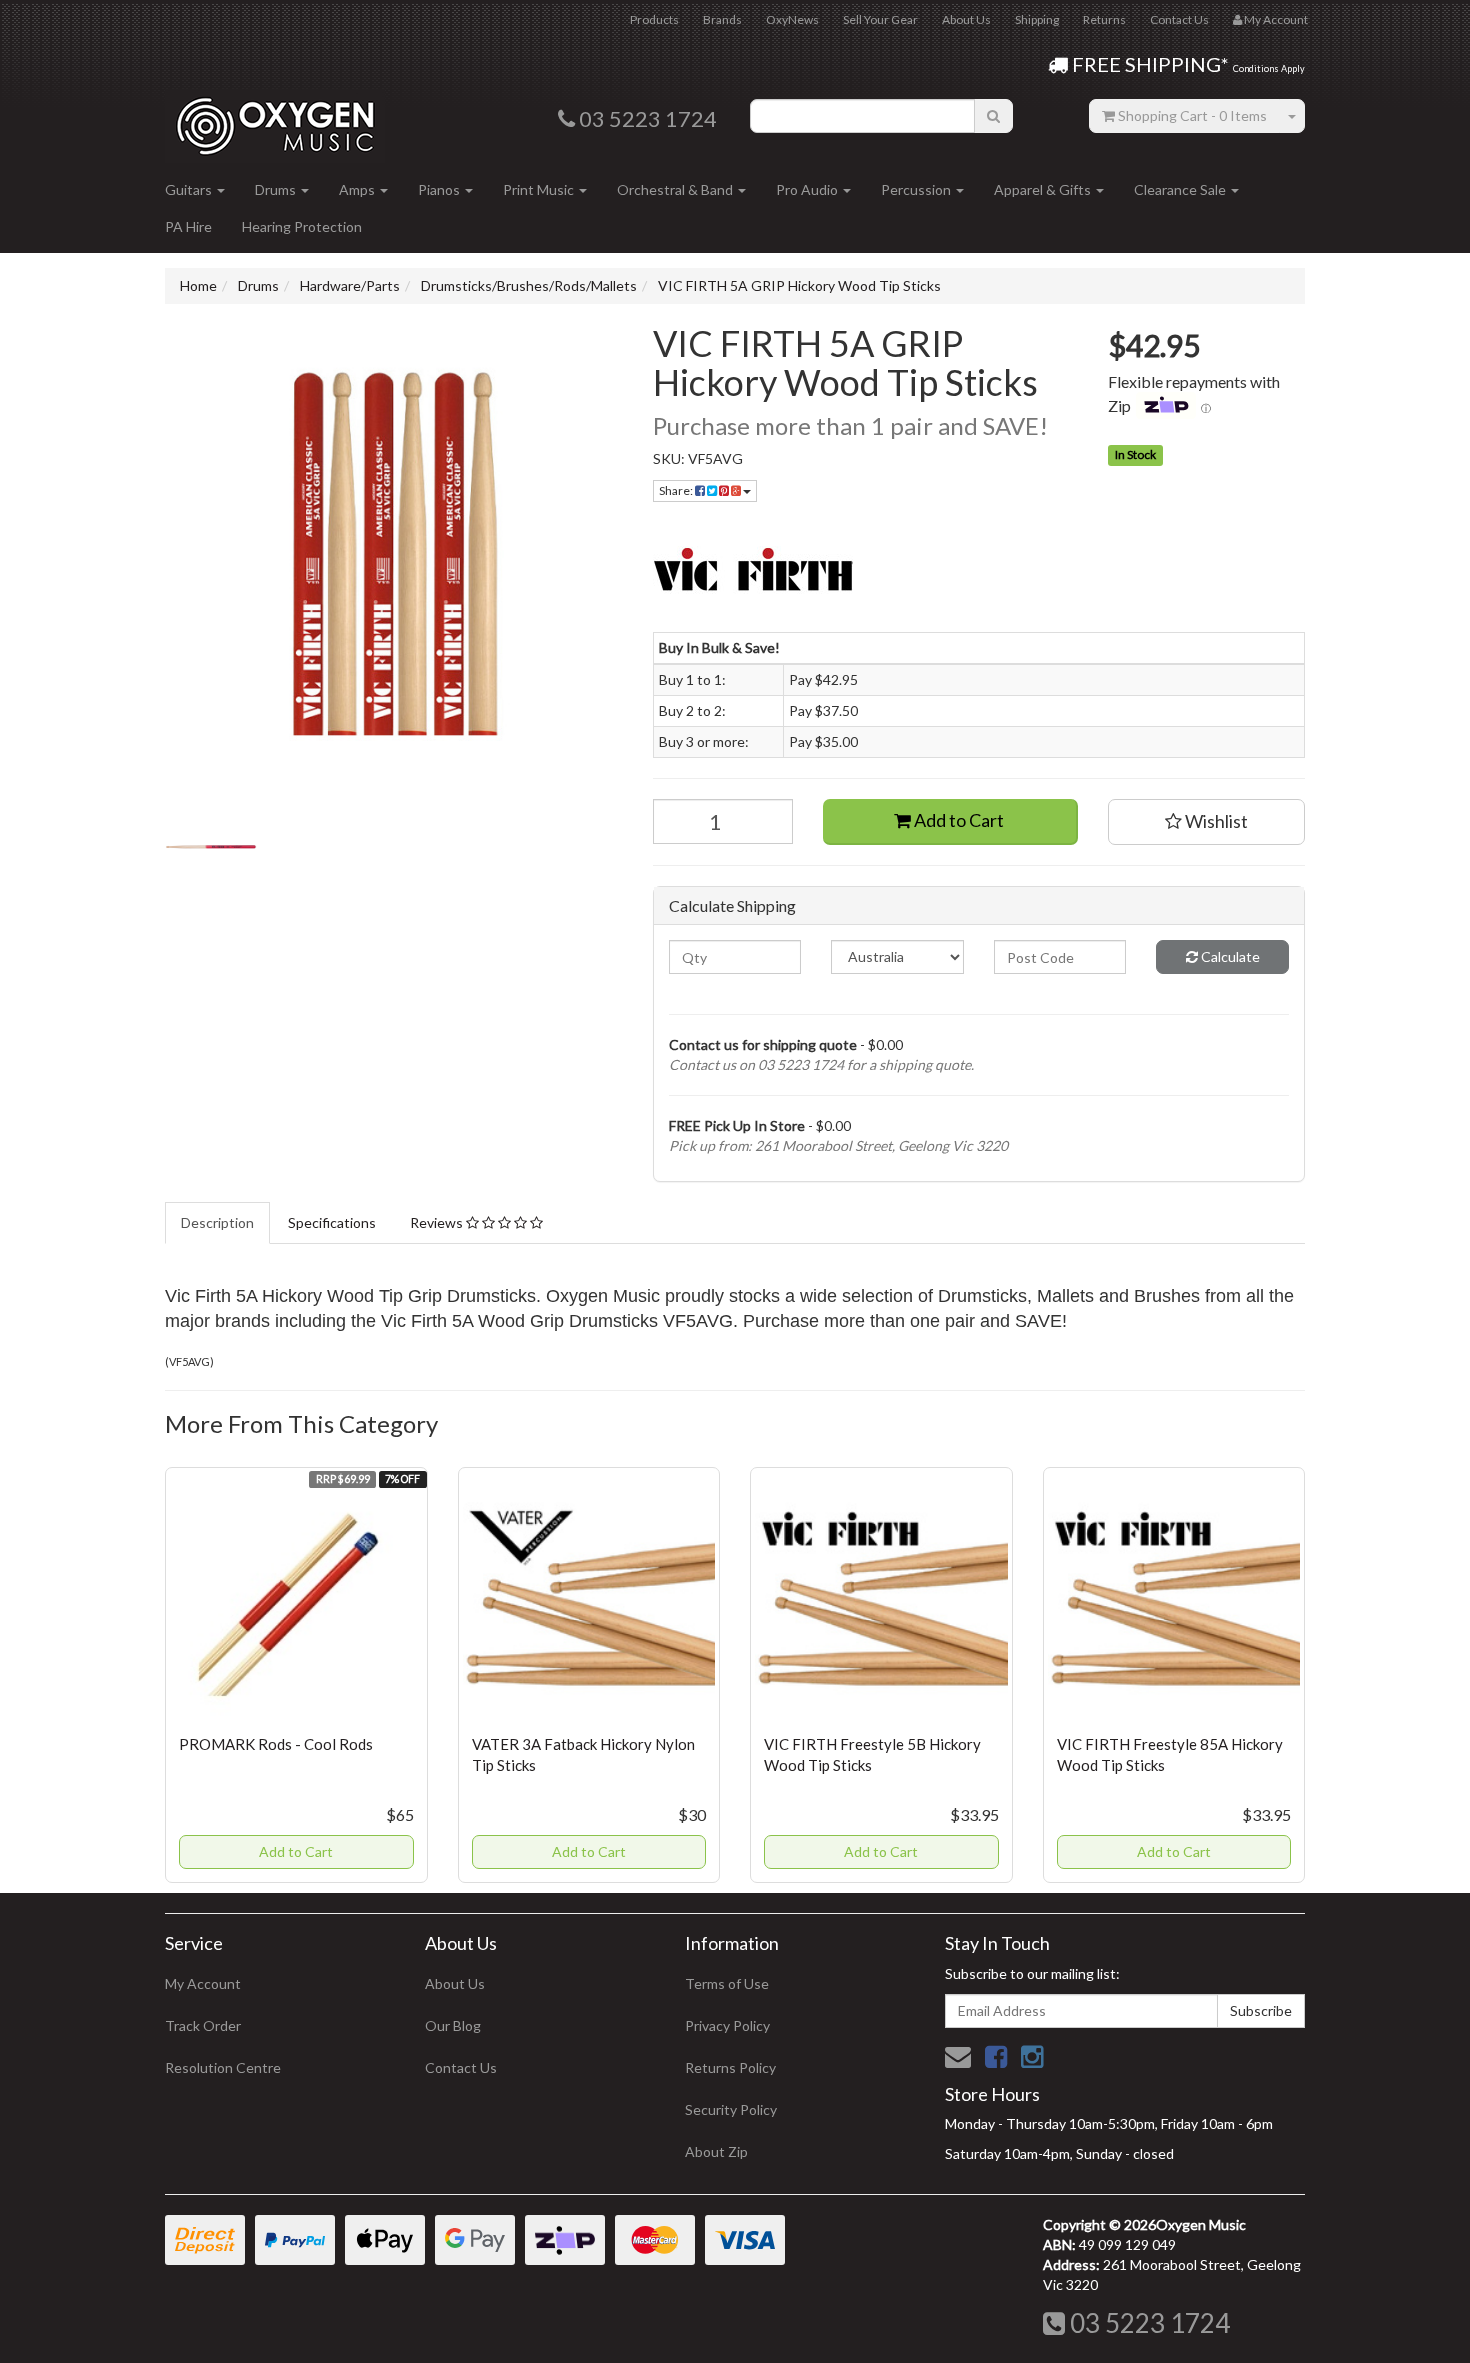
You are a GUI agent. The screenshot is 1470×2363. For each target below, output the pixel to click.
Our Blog (453, 2025)
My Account (203, 1983)
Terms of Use (727, 1983)
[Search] (993, 116)
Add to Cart (957, 820)
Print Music (540, 189)
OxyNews (792, 19)
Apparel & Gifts (1044, 189)
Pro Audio (808, 189)
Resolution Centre (223, 2067)
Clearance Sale (1181, 189)
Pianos (440, 189)
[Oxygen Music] (275, 118)
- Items (1192, 115)
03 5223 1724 (1147, 2323)
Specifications (332, 1222)
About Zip (716, 2151)
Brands (722, 19)
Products (654, 19)
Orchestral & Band (676, 189)
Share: (677, 490)
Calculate (1229, 956)
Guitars (190, 189)
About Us (966, 19)
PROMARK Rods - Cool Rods (276, 1744)
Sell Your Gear (880, 19)
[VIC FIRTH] (979, 572)
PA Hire (188, 226)
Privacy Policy (727, 2025)
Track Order (203, 2025)
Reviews (438, 1222)
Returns (1104, 19)
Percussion (917, 189)
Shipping (1037, 19)
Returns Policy (730, 2067)
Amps (358, 189)
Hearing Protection (302, 226)
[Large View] (211, 847)
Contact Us (1179, 19)
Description (217, 1222)
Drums (277, 189)
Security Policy (731, 2109)
